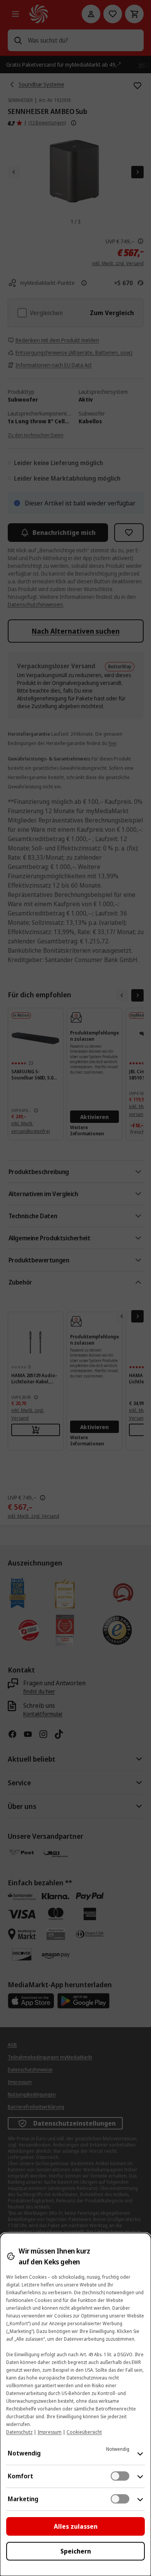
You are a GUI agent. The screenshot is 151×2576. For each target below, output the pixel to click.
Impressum (50, 2432)
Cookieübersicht (84, 2432)
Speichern (76, 2551)
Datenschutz (19, 2432)
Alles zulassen (76, 2526)
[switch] (120, 2476)
